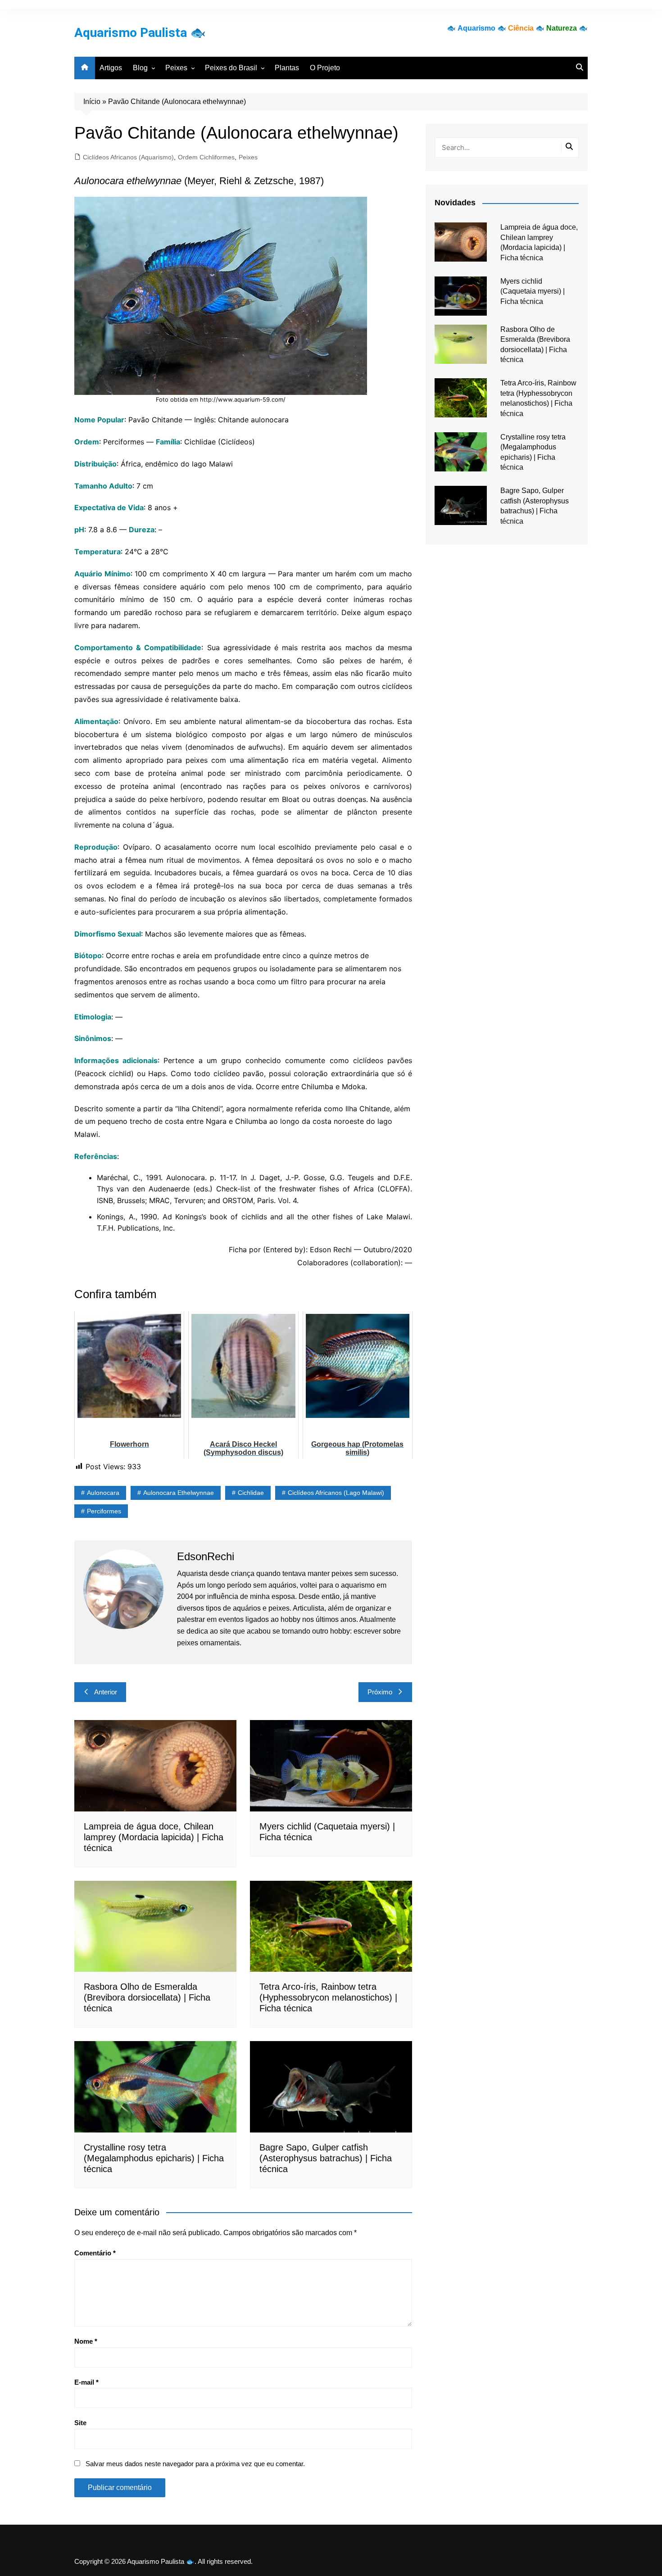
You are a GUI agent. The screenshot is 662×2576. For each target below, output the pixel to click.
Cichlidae (251, 1493)
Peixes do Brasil (231, 68)
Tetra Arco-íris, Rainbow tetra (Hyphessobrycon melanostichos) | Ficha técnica (328, 1997)
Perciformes (104, 1511)
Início (92, 102)
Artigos (111, 68)
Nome (86, 2341)
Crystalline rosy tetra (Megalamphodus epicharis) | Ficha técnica (154, 2158)
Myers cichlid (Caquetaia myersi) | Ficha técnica (533, 291)
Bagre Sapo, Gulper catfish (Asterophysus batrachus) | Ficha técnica (326, 2158)
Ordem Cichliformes (206, 157)
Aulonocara (103, 1493)
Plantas (287, 68)
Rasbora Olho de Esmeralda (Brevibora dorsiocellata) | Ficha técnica (147, 1997)
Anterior (106, 1692)
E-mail (86, 2382)
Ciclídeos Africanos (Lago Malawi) (336, 1493)
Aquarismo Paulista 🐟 (140, 33)
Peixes (176, 68)
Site (80, 2423)
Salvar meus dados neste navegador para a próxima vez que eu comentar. (195, 2464)
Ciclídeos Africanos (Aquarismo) (128, 157)
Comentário (95, 2253)
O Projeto (325, 68)
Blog (140, 68)
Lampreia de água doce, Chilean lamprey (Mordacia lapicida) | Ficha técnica (154, 1837)
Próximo (380, 1692)
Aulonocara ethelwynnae (179, 1493)
